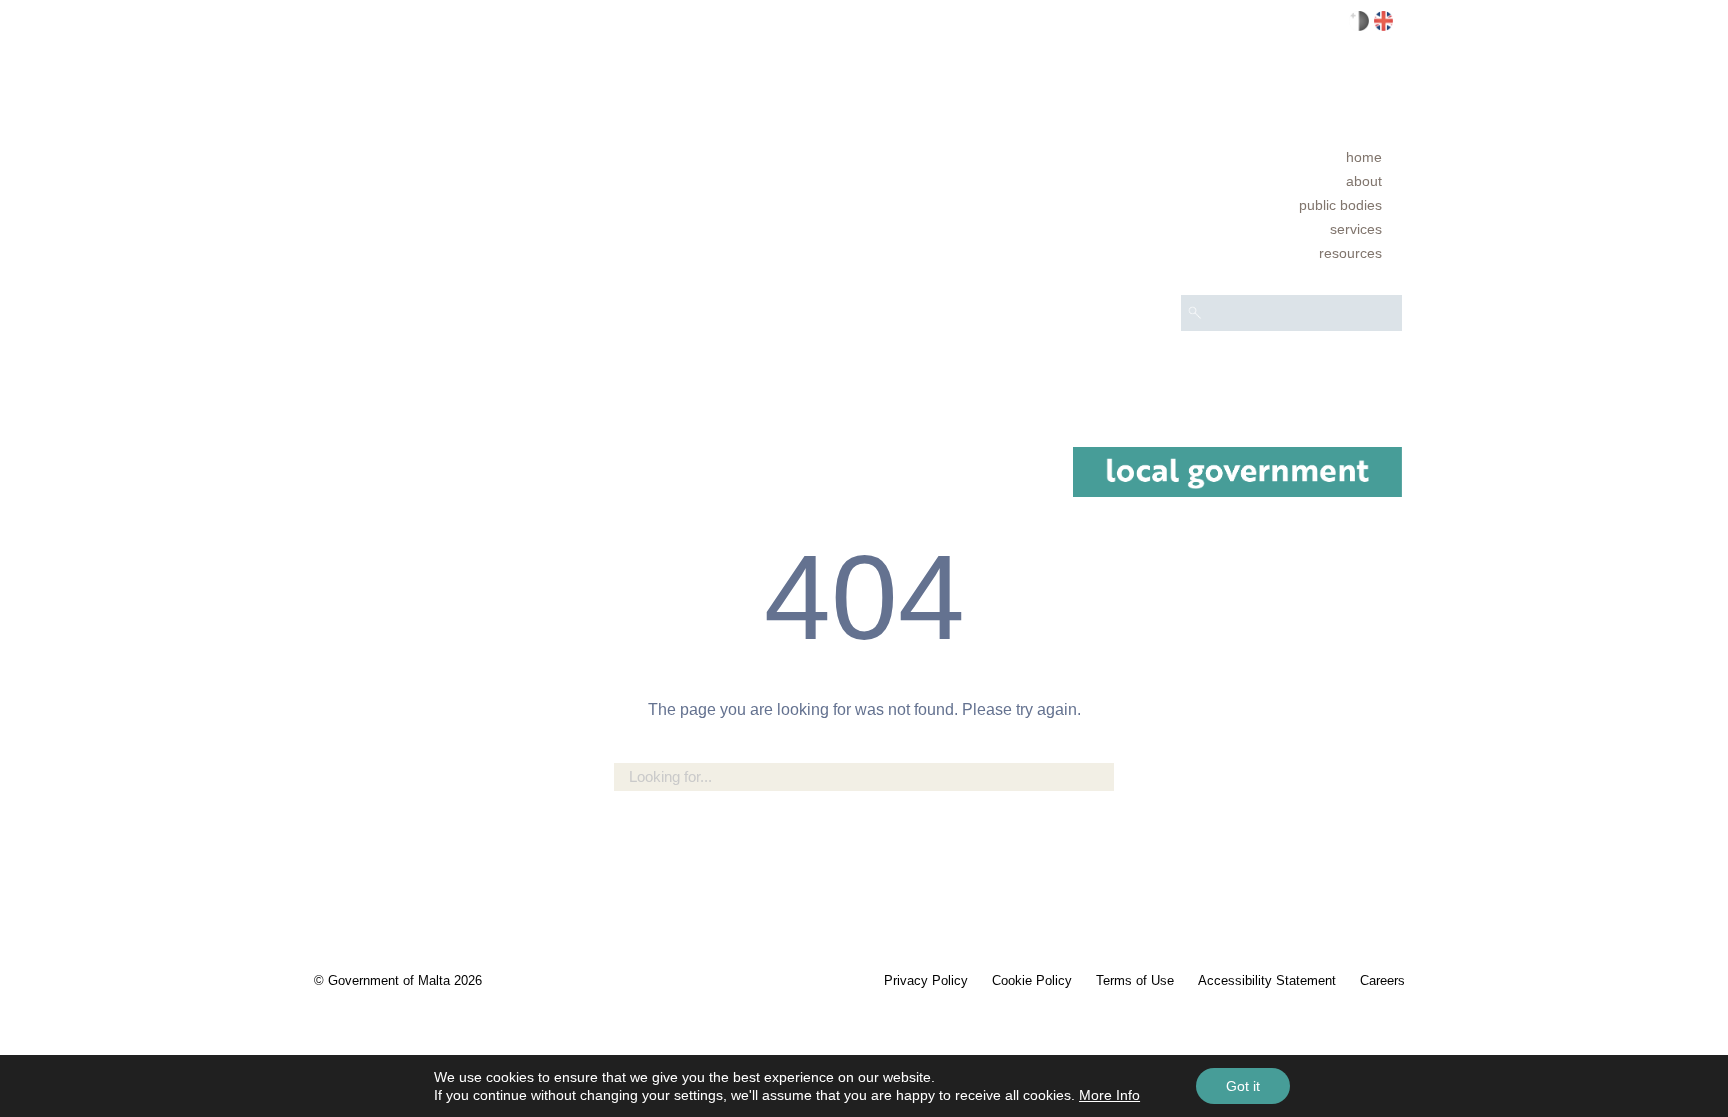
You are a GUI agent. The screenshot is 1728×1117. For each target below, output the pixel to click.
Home (1364, 157)
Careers (1382, 980)
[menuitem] (1291, 157)
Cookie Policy (1032, 980)
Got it (1243, 1086)
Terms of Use (1135, 980)
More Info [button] (1109, 1095)
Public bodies (1340, 205)
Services (1356, 229)
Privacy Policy (926, 980)
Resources (1350, 253)
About (1364, 181)
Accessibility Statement (1267, 980)
